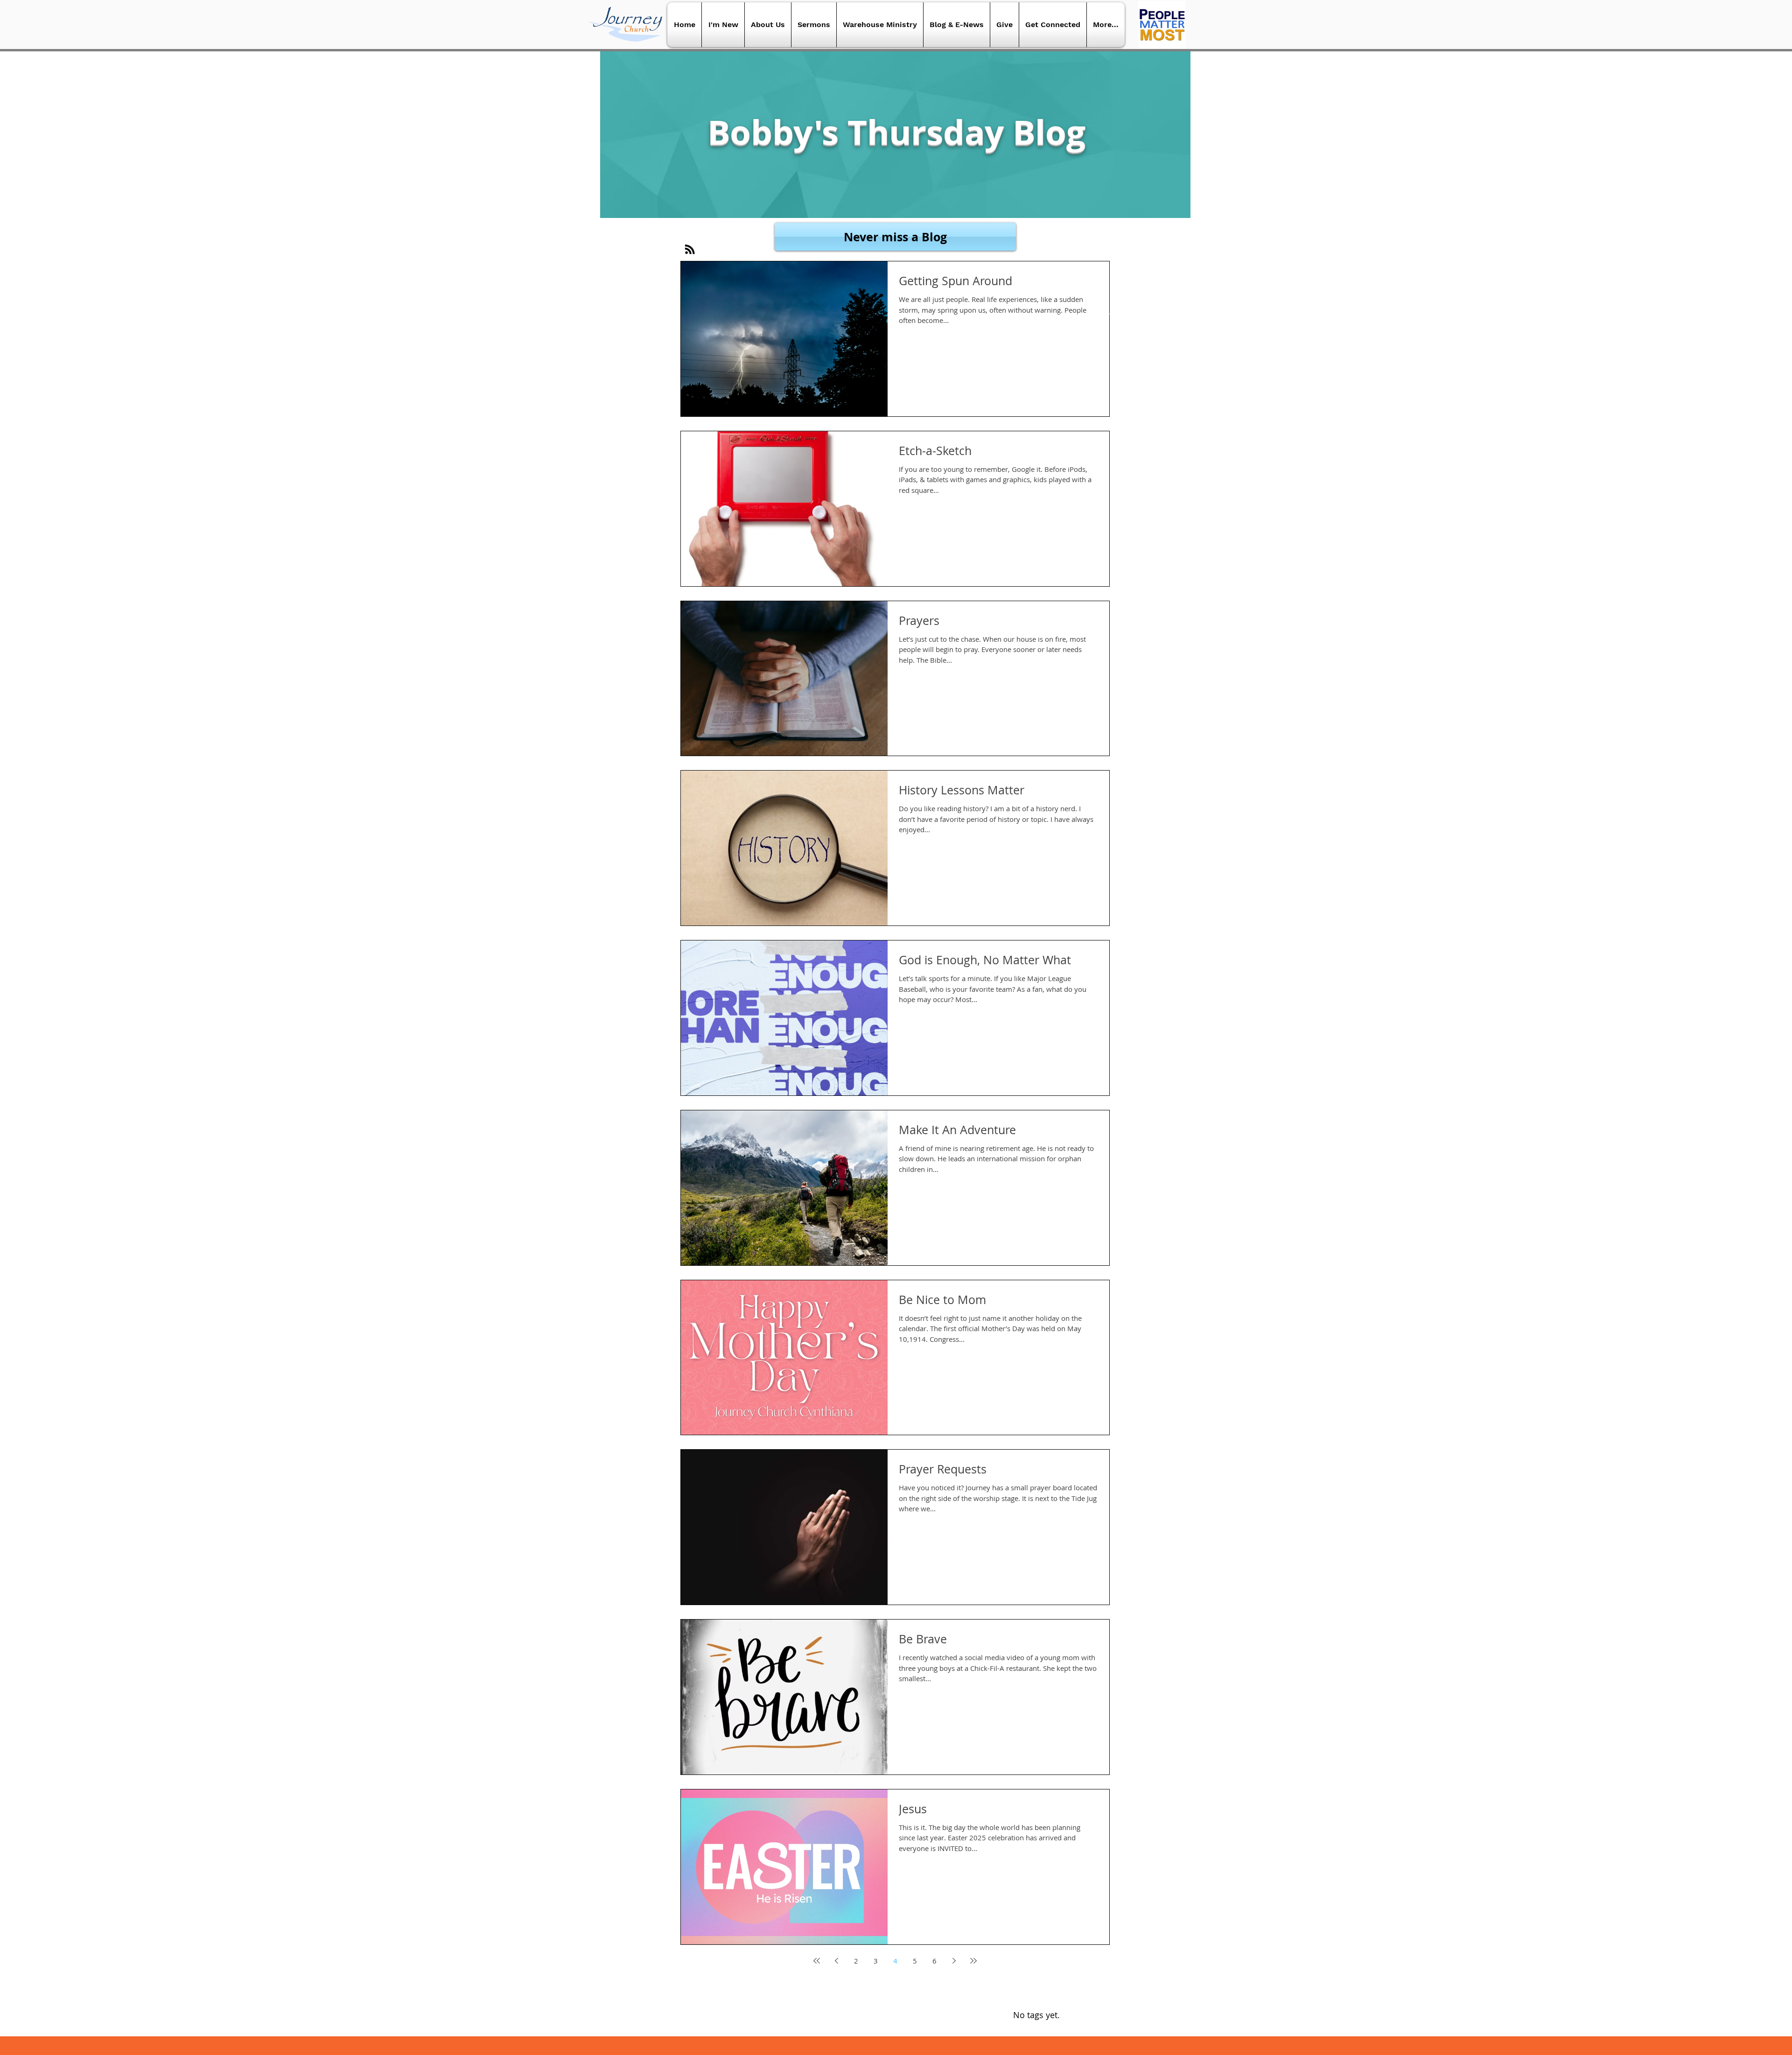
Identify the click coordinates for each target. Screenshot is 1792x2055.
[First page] (817, 1961)
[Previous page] (836, 1961)
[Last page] (973, 1961)
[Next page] (954, 1961)
